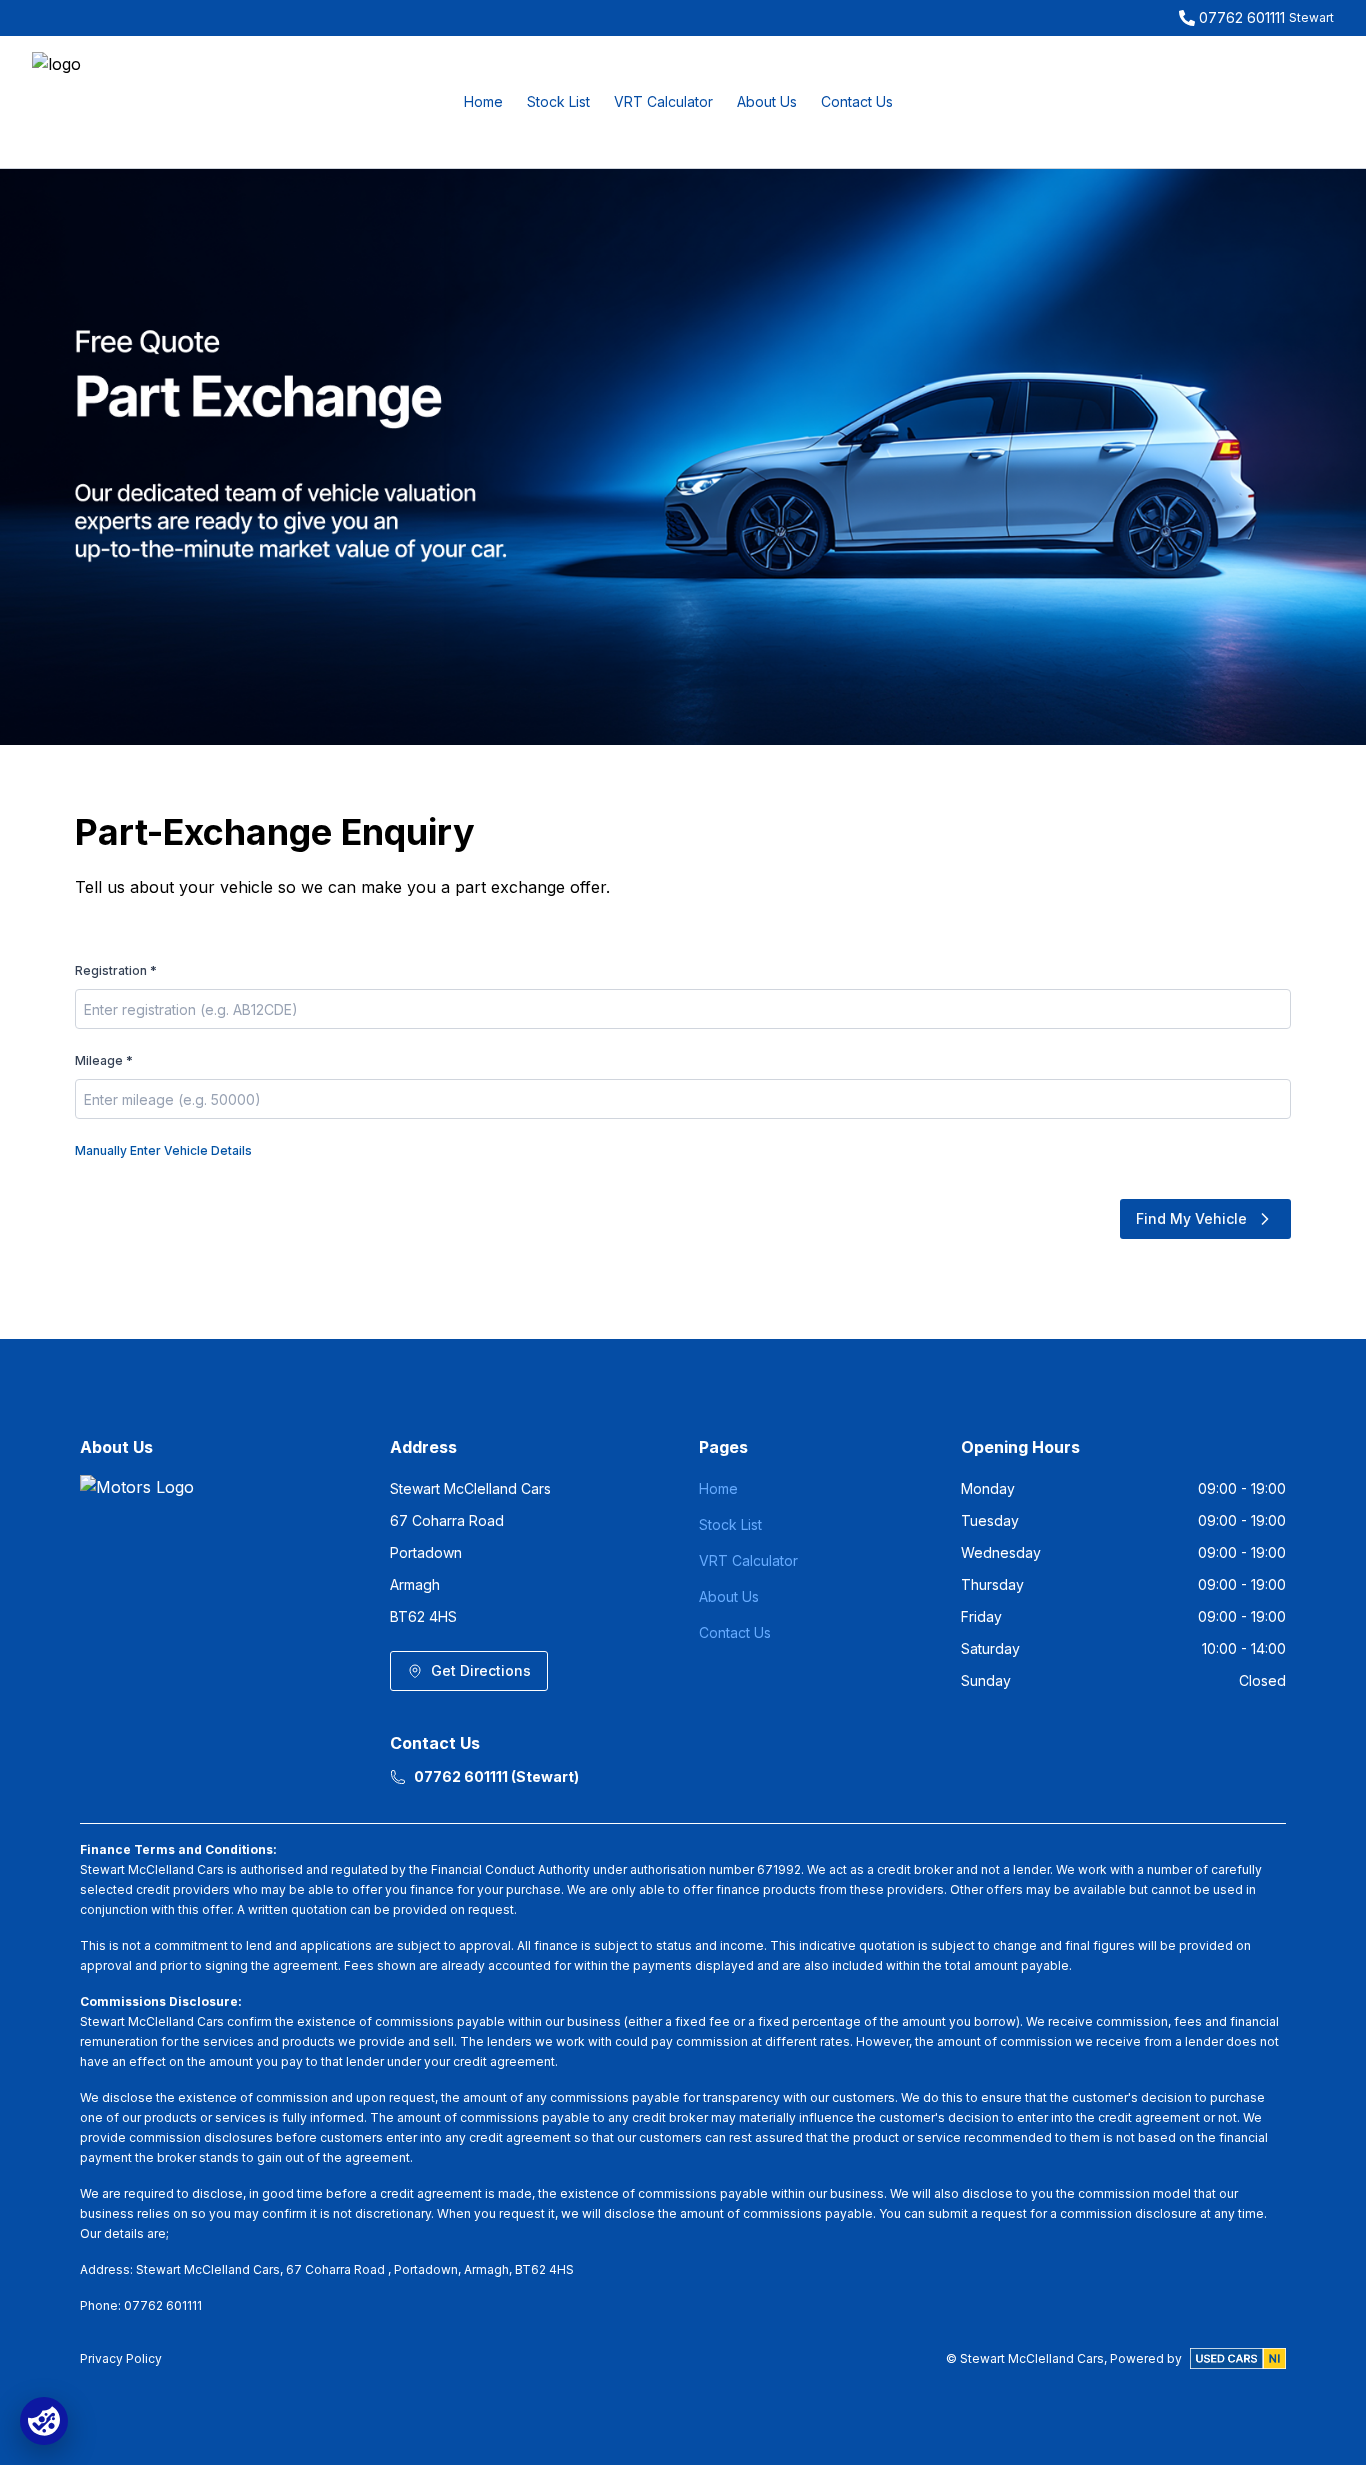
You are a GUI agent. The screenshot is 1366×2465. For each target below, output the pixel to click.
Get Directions (481, 1670)
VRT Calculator (663, 101)
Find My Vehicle (1191, 1218)
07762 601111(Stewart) (496, 1776)
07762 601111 (1242, 17)
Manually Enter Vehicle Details (163, 1150)
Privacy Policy (121, 2358)
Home (483, 101)
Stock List (558, 101)
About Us (767, 101)
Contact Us (857, 101)
